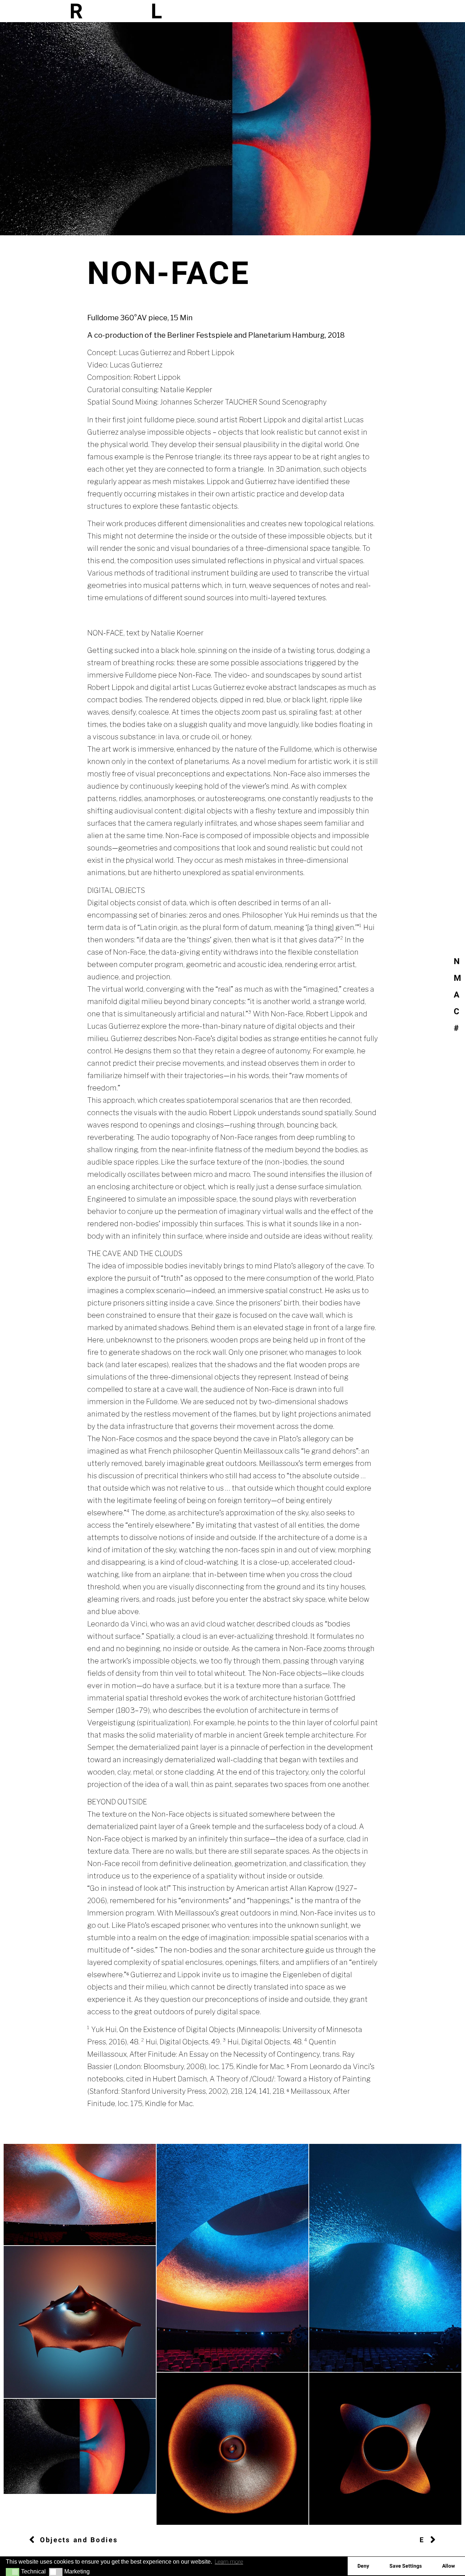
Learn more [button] (229, 2562)
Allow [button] (448, 2566)
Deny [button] (363, 2566)
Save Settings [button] (406, 2566)
